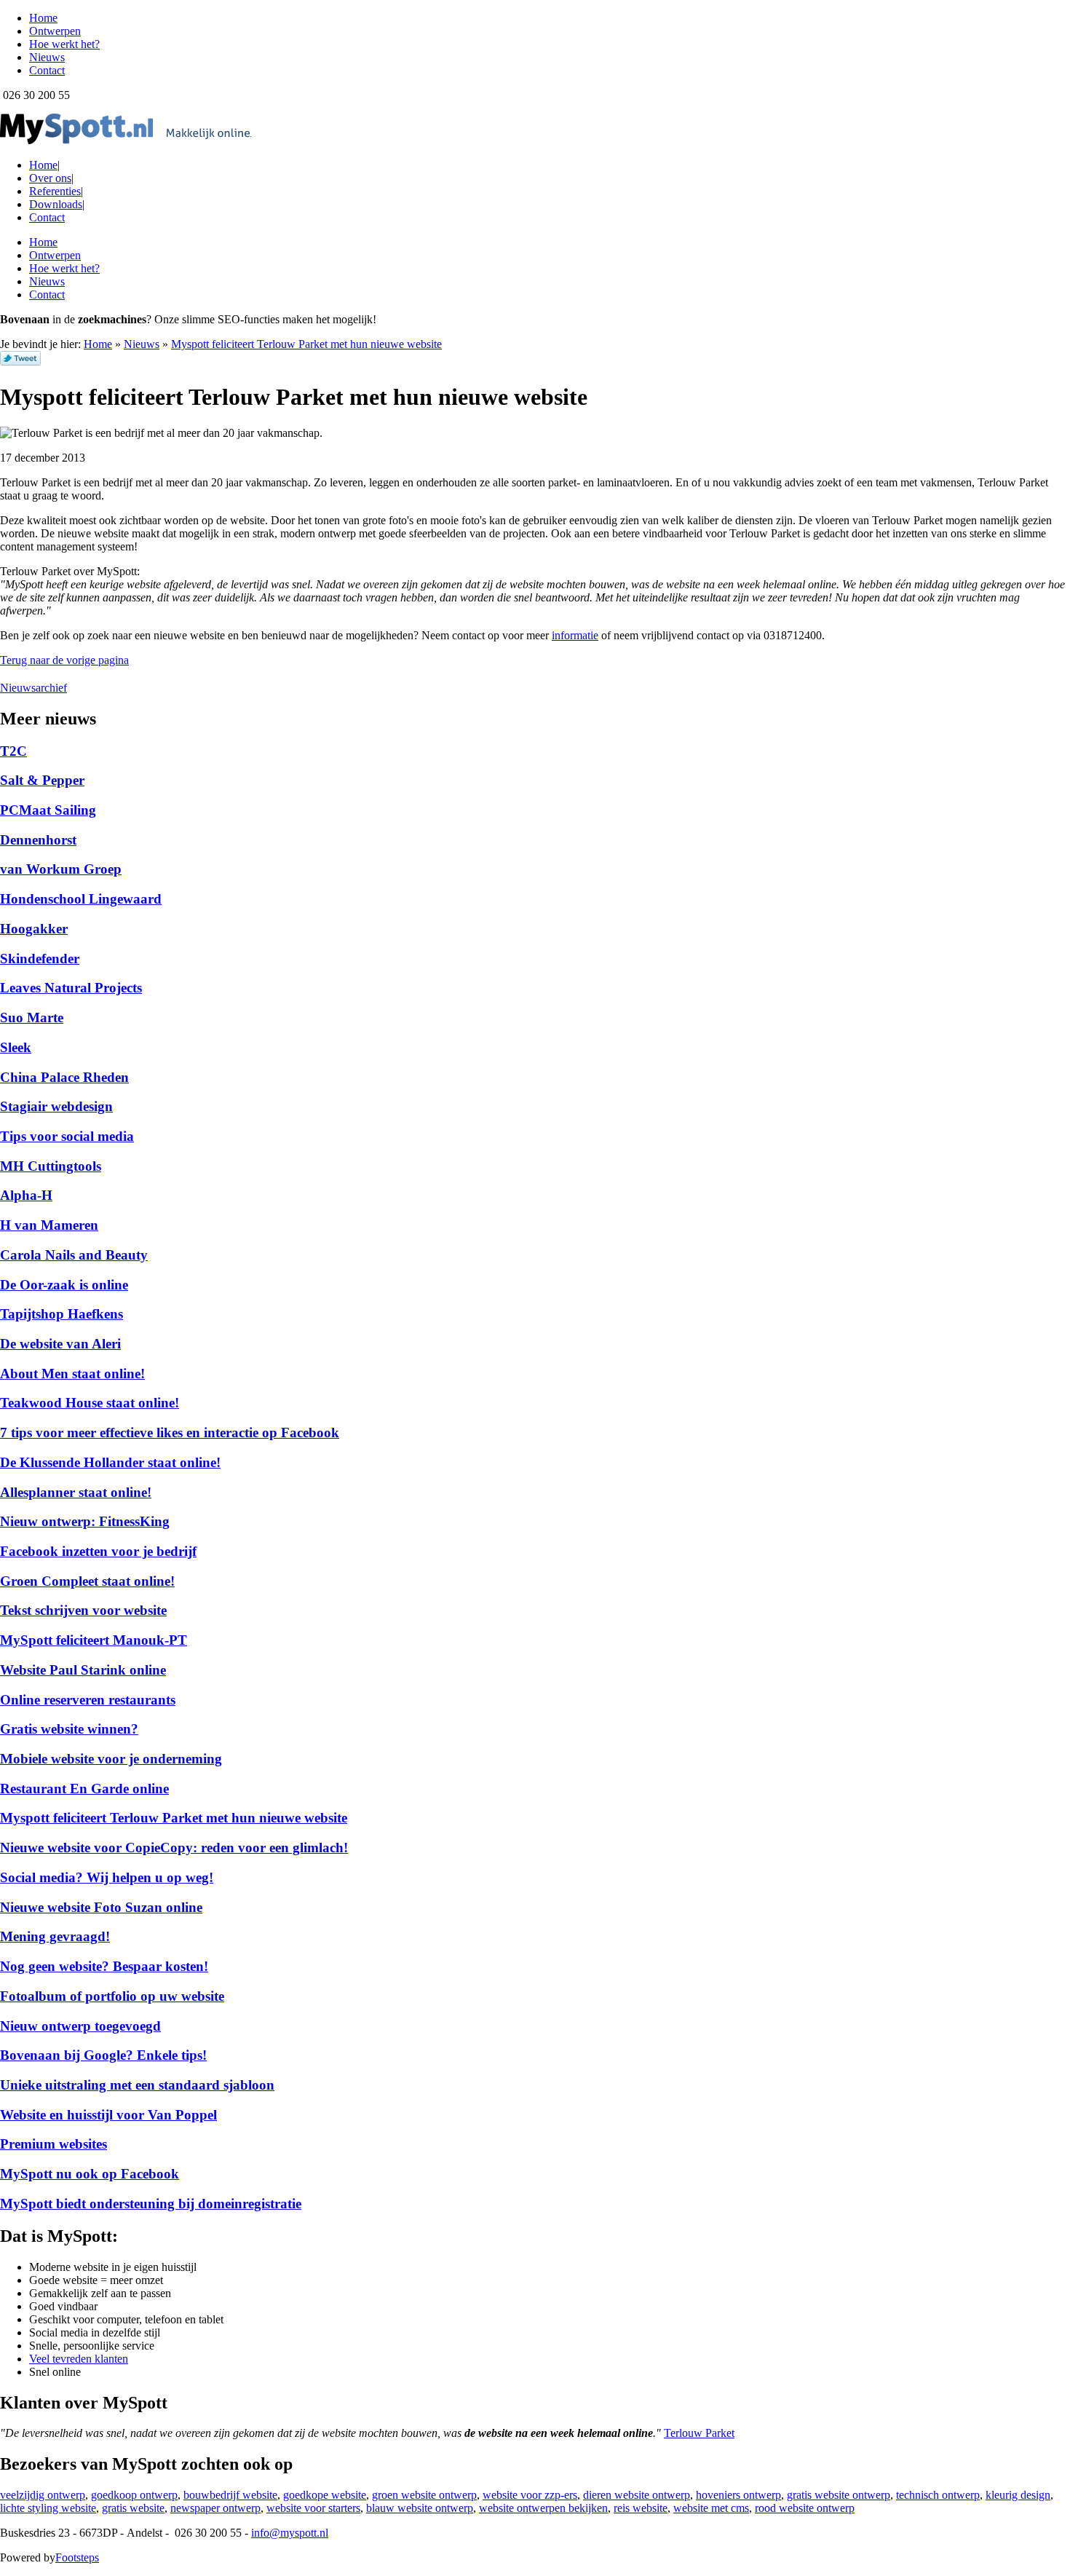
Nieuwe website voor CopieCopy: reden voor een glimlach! (174, 1848)
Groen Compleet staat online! (87, 1581)
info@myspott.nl (290, 2533)
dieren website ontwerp (637, 2495)
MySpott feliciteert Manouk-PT (94, 1640)
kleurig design (1018, 2495)
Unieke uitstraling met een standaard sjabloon (137, 2085)
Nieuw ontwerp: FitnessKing (85, 1521)
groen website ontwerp (424, 2495)
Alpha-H (26, 1195)
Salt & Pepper (42, 780)
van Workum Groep (61, 869)
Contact (47, 217)
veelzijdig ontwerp (43, 2495)
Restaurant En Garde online (84, 1789)
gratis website (133, 2508)
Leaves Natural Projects (71, 988)
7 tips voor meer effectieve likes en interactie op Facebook (170, 1433)
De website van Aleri (60, 1344)
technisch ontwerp (938, 2495)
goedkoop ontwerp (134, 2495)
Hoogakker (34, 929)
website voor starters (313, 2508)
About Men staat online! (72, 1374)
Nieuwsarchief (33, 688)
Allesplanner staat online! (76, 1492)
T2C (13, 751)
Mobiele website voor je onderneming (111, 1759)
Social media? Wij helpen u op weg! (107, 1877)
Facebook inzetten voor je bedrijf (98, 1551)
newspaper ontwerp (215, 2508)
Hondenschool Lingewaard (81, 899)
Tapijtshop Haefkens (62, 1314)
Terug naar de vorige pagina (64, 660)
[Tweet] (20, 361)
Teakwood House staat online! (90, 1403)
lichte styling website (48, 2508)
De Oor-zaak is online (64, 1285)
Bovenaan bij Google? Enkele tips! (103, 2055)
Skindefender (40, 959)
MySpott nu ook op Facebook (90, 2174)
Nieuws (142, 344)
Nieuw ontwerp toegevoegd (80, 2026)
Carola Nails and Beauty (74, 1255)
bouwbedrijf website (230, 2495)
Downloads (56, 204)
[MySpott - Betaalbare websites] (126, 140)
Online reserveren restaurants (88, 1700)
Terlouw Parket (699, 2433)
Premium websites (53, 2144)
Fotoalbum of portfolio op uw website (112, 1996)
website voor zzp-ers (530, 2495)
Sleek (16, 1047)
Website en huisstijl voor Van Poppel (108, 2115)
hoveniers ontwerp (738, 2495)
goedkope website (325, 2495)
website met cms (711, 2508)
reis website (641, 2508)
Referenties (55, 191)
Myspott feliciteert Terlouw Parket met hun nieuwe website (306, 344)
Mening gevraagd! (55, 1936)
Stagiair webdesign (56, 1106)
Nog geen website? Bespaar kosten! (104, 1966)
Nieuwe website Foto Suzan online (101, 1907)
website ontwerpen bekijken (543, 2508)
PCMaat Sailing (48, 810)
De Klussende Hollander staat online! (110, 1462)
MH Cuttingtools (51, 1166)
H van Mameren (49, 1225)
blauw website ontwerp (420, 2508)
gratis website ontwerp (839, 2495)
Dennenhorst (38, 840)
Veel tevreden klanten (79, 2359)
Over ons (50, 178)
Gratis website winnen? (69, 1729)
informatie (575, 635)
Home (43, 165)
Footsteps (77, 2557)
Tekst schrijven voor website (83, 1610)
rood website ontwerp (805, 2508)
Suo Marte (32, 1018)
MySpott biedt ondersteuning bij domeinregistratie (151, 2204)
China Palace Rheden (64, 1077)
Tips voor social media (67, 1136)
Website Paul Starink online (83, 1670)
